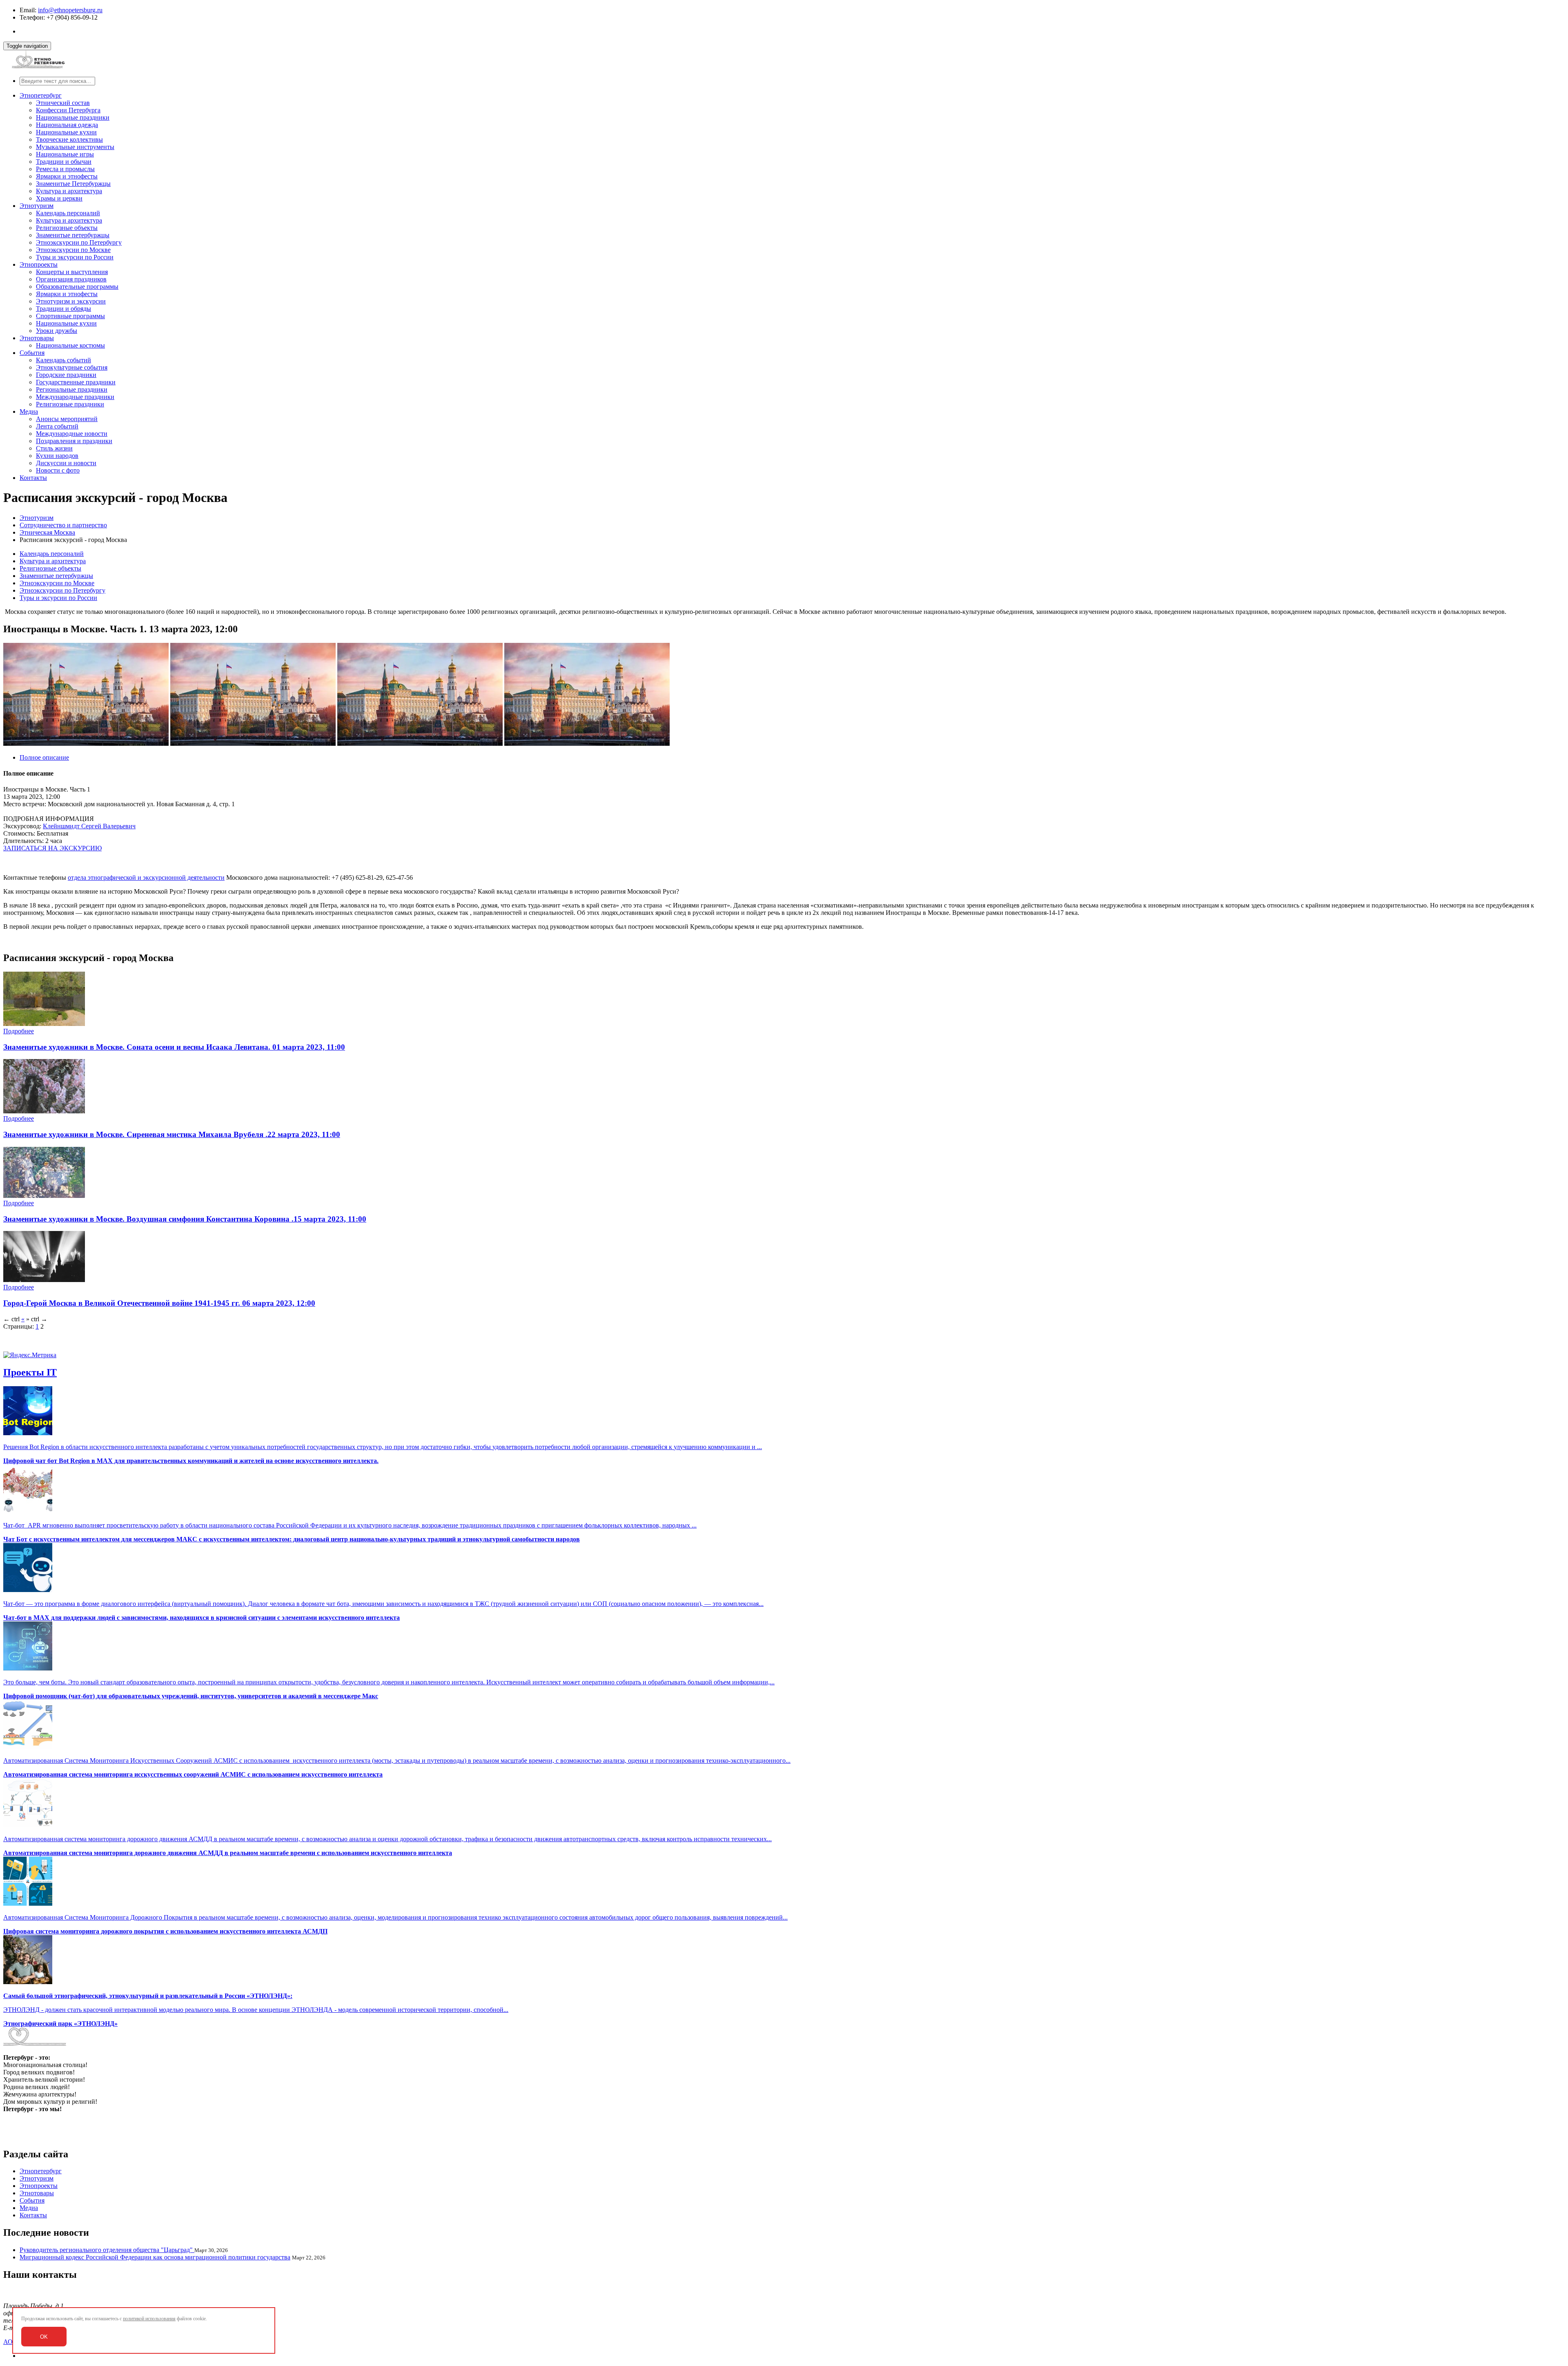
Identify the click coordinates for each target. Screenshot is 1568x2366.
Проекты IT (30, 1372)
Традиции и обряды (63, 309)
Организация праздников (71, 279)
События (32, 353)
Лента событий (57, 426)
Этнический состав (63, 103)
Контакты (33, 478)
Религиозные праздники (70, 404)
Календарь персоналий (68, 213)
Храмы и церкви (59, 198)
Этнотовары (37, 338)
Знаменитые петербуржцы (73, 235)
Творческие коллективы (69, 139)
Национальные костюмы (70, 345)
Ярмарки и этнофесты (67, 176)
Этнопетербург (41, 95)
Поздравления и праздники (74, 441)
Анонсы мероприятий (67, 419)
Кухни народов (57, 456)
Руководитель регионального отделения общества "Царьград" (107, 2250)
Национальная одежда (67, 125)
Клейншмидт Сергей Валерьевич (89, 826)
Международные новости (72, 434)
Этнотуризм (37, 206)
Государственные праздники (76, 382)
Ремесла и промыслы (65, 169)
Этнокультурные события (72, 367)
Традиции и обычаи (64, 162)
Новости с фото (58, 470)
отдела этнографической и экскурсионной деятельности (146, 877)
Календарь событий (63, 360)
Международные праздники (75, 397)
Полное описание (44, 757)
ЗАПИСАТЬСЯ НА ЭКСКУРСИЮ (52, 848)
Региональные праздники (72, 389)
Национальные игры (65, 154)
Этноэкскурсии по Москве (73, 250)
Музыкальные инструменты (75, 147)
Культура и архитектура (69, 191)
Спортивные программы (70, 316)
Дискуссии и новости (66, 463)
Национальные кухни (66, 132)
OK (44, 2337)
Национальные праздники (73, 117)
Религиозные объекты (67, 228)
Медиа (29, 411)
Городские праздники (66, 375)
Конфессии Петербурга (68, 110)
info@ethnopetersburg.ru (70, 10)
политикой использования (149, 2319)
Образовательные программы (77, 287)
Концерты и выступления (72, 272)
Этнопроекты (39, 264)
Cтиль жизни (54, 448)
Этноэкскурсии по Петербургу (79, 242)
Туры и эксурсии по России (75, 257)
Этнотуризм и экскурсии (71, 301)
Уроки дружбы (57, 331)
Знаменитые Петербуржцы (73, 184)
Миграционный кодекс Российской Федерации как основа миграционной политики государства (155, 2257)
